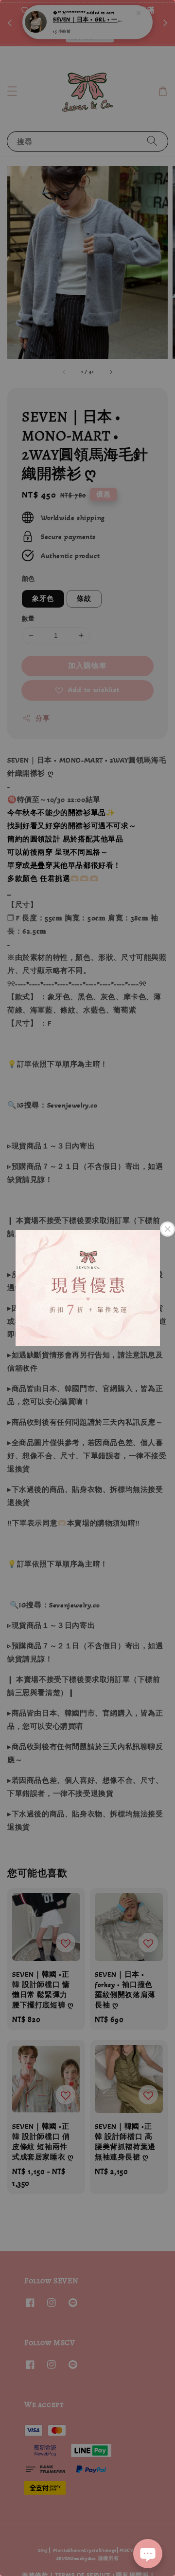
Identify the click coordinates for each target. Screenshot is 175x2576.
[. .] (87, 1288)
